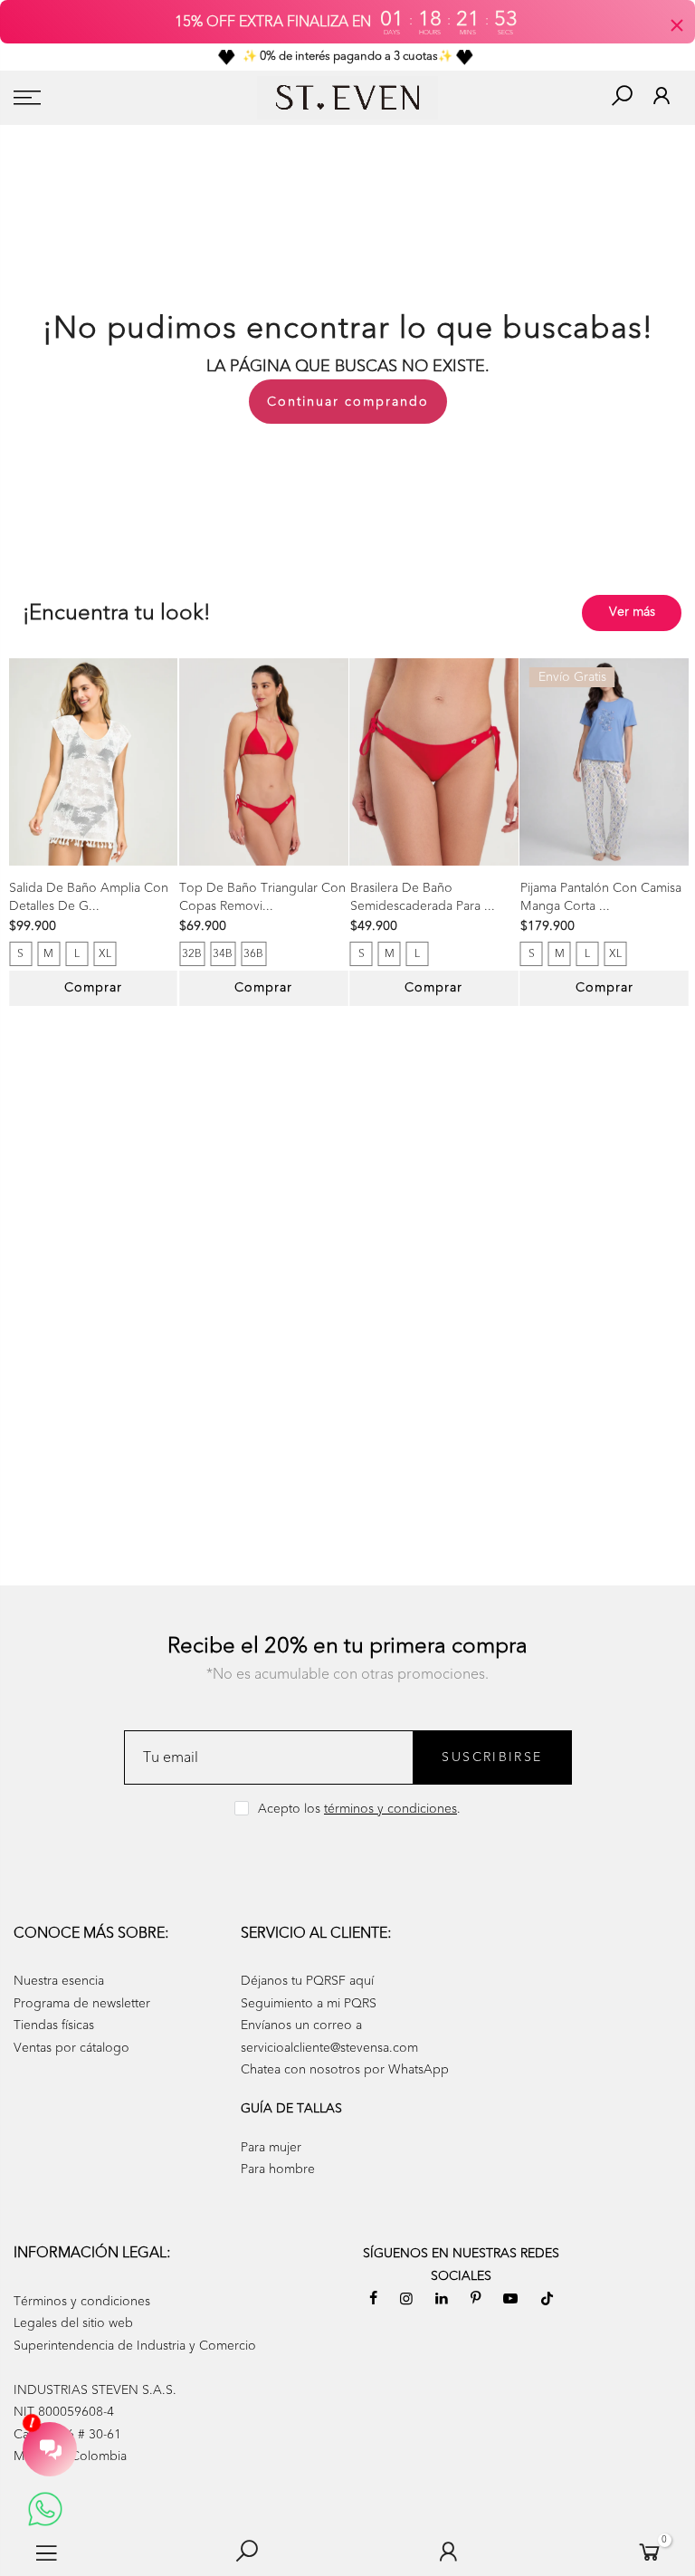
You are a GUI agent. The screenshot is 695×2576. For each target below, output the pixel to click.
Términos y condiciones (82, 2301)
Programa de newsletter (82, 2003)
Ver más (632, 612)
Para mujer (271, 2147)
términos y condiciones (390, 1809)
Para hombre (278, 2169)
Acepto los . (359, 1809)
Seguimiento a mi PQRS (309, 2003)
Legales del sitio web (73, 2323)
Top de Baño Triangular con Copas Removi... (262, 897)
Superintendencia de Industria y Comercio (135, 2346)
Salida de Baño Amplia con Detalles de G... (89, 897)
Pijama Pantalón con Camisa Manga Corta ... (601, 897)
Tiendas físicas (54, 2025)
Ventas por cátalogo (71, 2048)
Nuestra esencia (59, 1981)
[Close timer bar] (677, 25)
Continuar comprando (348, 402)
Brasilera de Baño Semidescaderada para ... (423, 897)
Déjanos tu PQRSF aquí (307, 1981)
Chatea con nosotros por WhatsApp (345, 2069)
